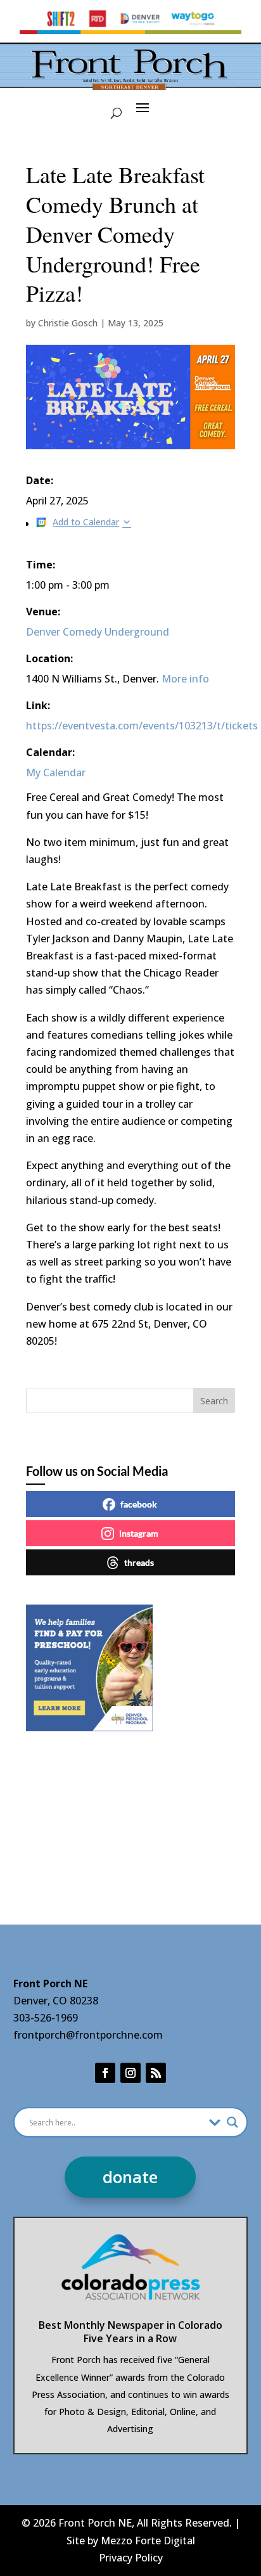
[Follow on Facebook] (105, 2073)
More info (185, 679)
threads (139, 1562)
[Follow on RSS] (156, 2073)
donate (130, 2177)
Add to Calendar (86, 522)
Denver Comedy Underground (98, 632)
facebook (139, 1504)
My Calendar (56, 772)
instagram (139, 1533)
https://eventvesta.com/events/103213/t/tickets (142, 726)
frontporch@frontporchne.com (88, 2035)
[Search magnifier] (232, 2122)
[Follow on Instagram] (130, 2073)
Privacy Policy (131, 2558)
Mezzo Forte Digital (148, 2541)
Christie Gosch (68, 323)
